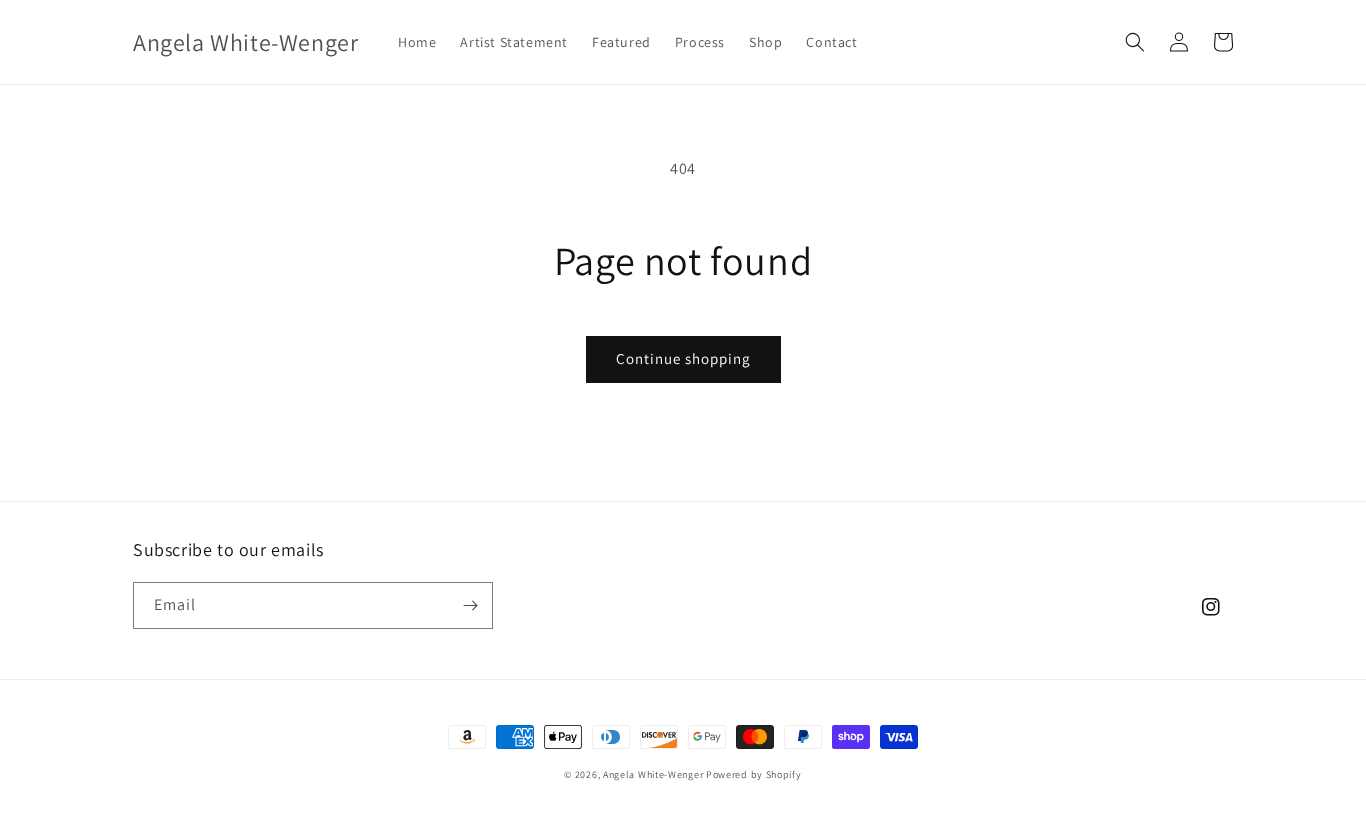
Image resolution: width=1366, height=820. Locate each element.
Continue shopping (683, 358)
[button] (1135, 42)
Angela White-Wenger (653, 774)
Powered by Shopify (754, 774)
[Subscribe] (470, 605)
